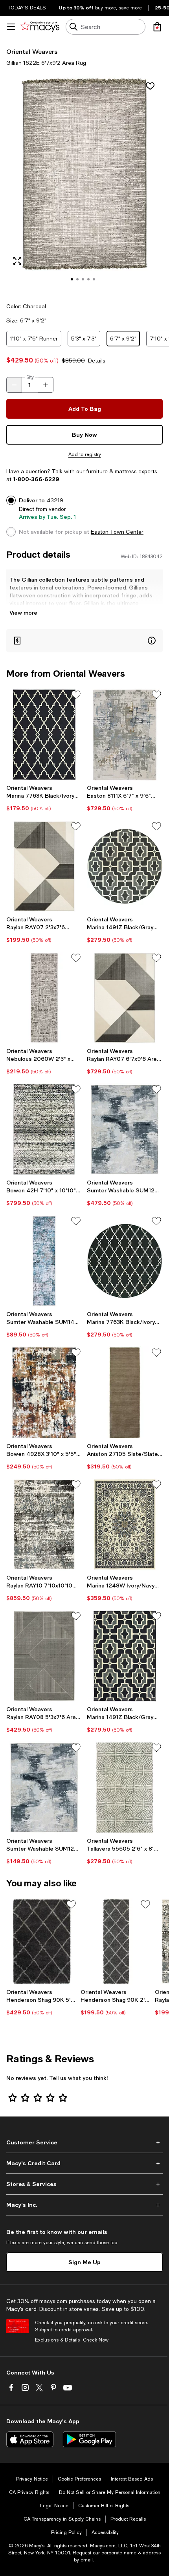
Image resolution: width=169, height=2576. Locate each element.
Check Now (96, 2340)
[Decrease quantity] (14, 385)
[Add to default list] (76, 695)
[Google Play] (89, 2439)
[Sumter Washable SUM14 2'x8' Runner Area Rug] (44, 1261)
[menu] (11, 27)
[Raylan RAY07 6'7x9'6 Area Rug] (125, 998)
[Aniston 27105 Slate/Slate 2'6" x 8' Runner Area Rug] (125, 1392)
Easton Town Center (117, 532)
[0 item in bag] (157, 27)
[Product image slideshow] (84, 185)
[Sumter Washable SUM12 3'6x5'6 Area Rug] (44, 1788)
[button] (84, 185)
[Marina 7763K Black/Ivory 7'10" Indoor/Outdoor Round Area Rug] (125, 1261)
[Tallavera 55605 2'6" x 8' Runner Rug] (125, 1788)
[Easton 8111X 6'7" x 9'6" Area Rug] (125, 735)
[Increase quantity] (46, 385)
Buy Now (84, 435)
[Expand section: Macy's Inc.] (84, 2205)
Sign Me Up (84, 2262)
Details (97, 361)
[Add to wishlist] (150, 86)
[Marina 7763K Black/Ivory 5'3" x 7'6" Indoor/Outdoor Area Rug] (44, 735)
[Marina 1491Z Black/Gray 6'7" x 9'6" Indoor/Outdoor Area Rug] (125, 1656)
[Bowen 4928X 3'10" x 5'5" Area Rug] (44, 1392)
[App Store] (30, 2439)
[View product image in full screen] (17, 261)
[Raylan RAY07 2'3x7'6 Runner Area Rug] (44, 866)
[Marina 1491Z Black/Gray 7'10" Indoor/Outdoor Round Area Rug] (125, 866)
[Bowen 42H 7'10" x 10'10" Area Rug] (44, 1129)
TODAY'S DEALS (27, 8)
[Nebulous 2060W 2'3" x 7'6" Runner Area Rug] (44, 998)
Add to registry (85, 454)
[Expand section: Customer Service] (84, 2142)
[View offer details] (84, 641)
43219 (55, 500)
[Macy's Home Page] (40, 27)
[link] (44, 798)
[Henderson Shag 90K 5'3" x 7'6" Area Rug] (42, 1942)
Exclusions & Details (57, 2340)
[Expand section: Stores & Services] (84, 2184)
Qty (30, 377)
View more (23, 612)
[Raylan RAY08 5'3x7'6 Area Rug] (44, 1656)
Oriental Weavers (32, 51)
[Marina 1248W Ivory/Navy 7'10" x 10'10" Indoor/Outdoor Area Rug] (125, 1524)
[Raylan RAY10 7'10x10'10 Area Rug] (44, 1524)
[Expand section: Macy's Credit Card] (84, 2163)
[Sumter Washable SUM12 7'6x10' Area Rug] (125, 1129)
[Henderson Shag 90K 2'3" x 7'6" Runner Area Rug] (116, 1942)
